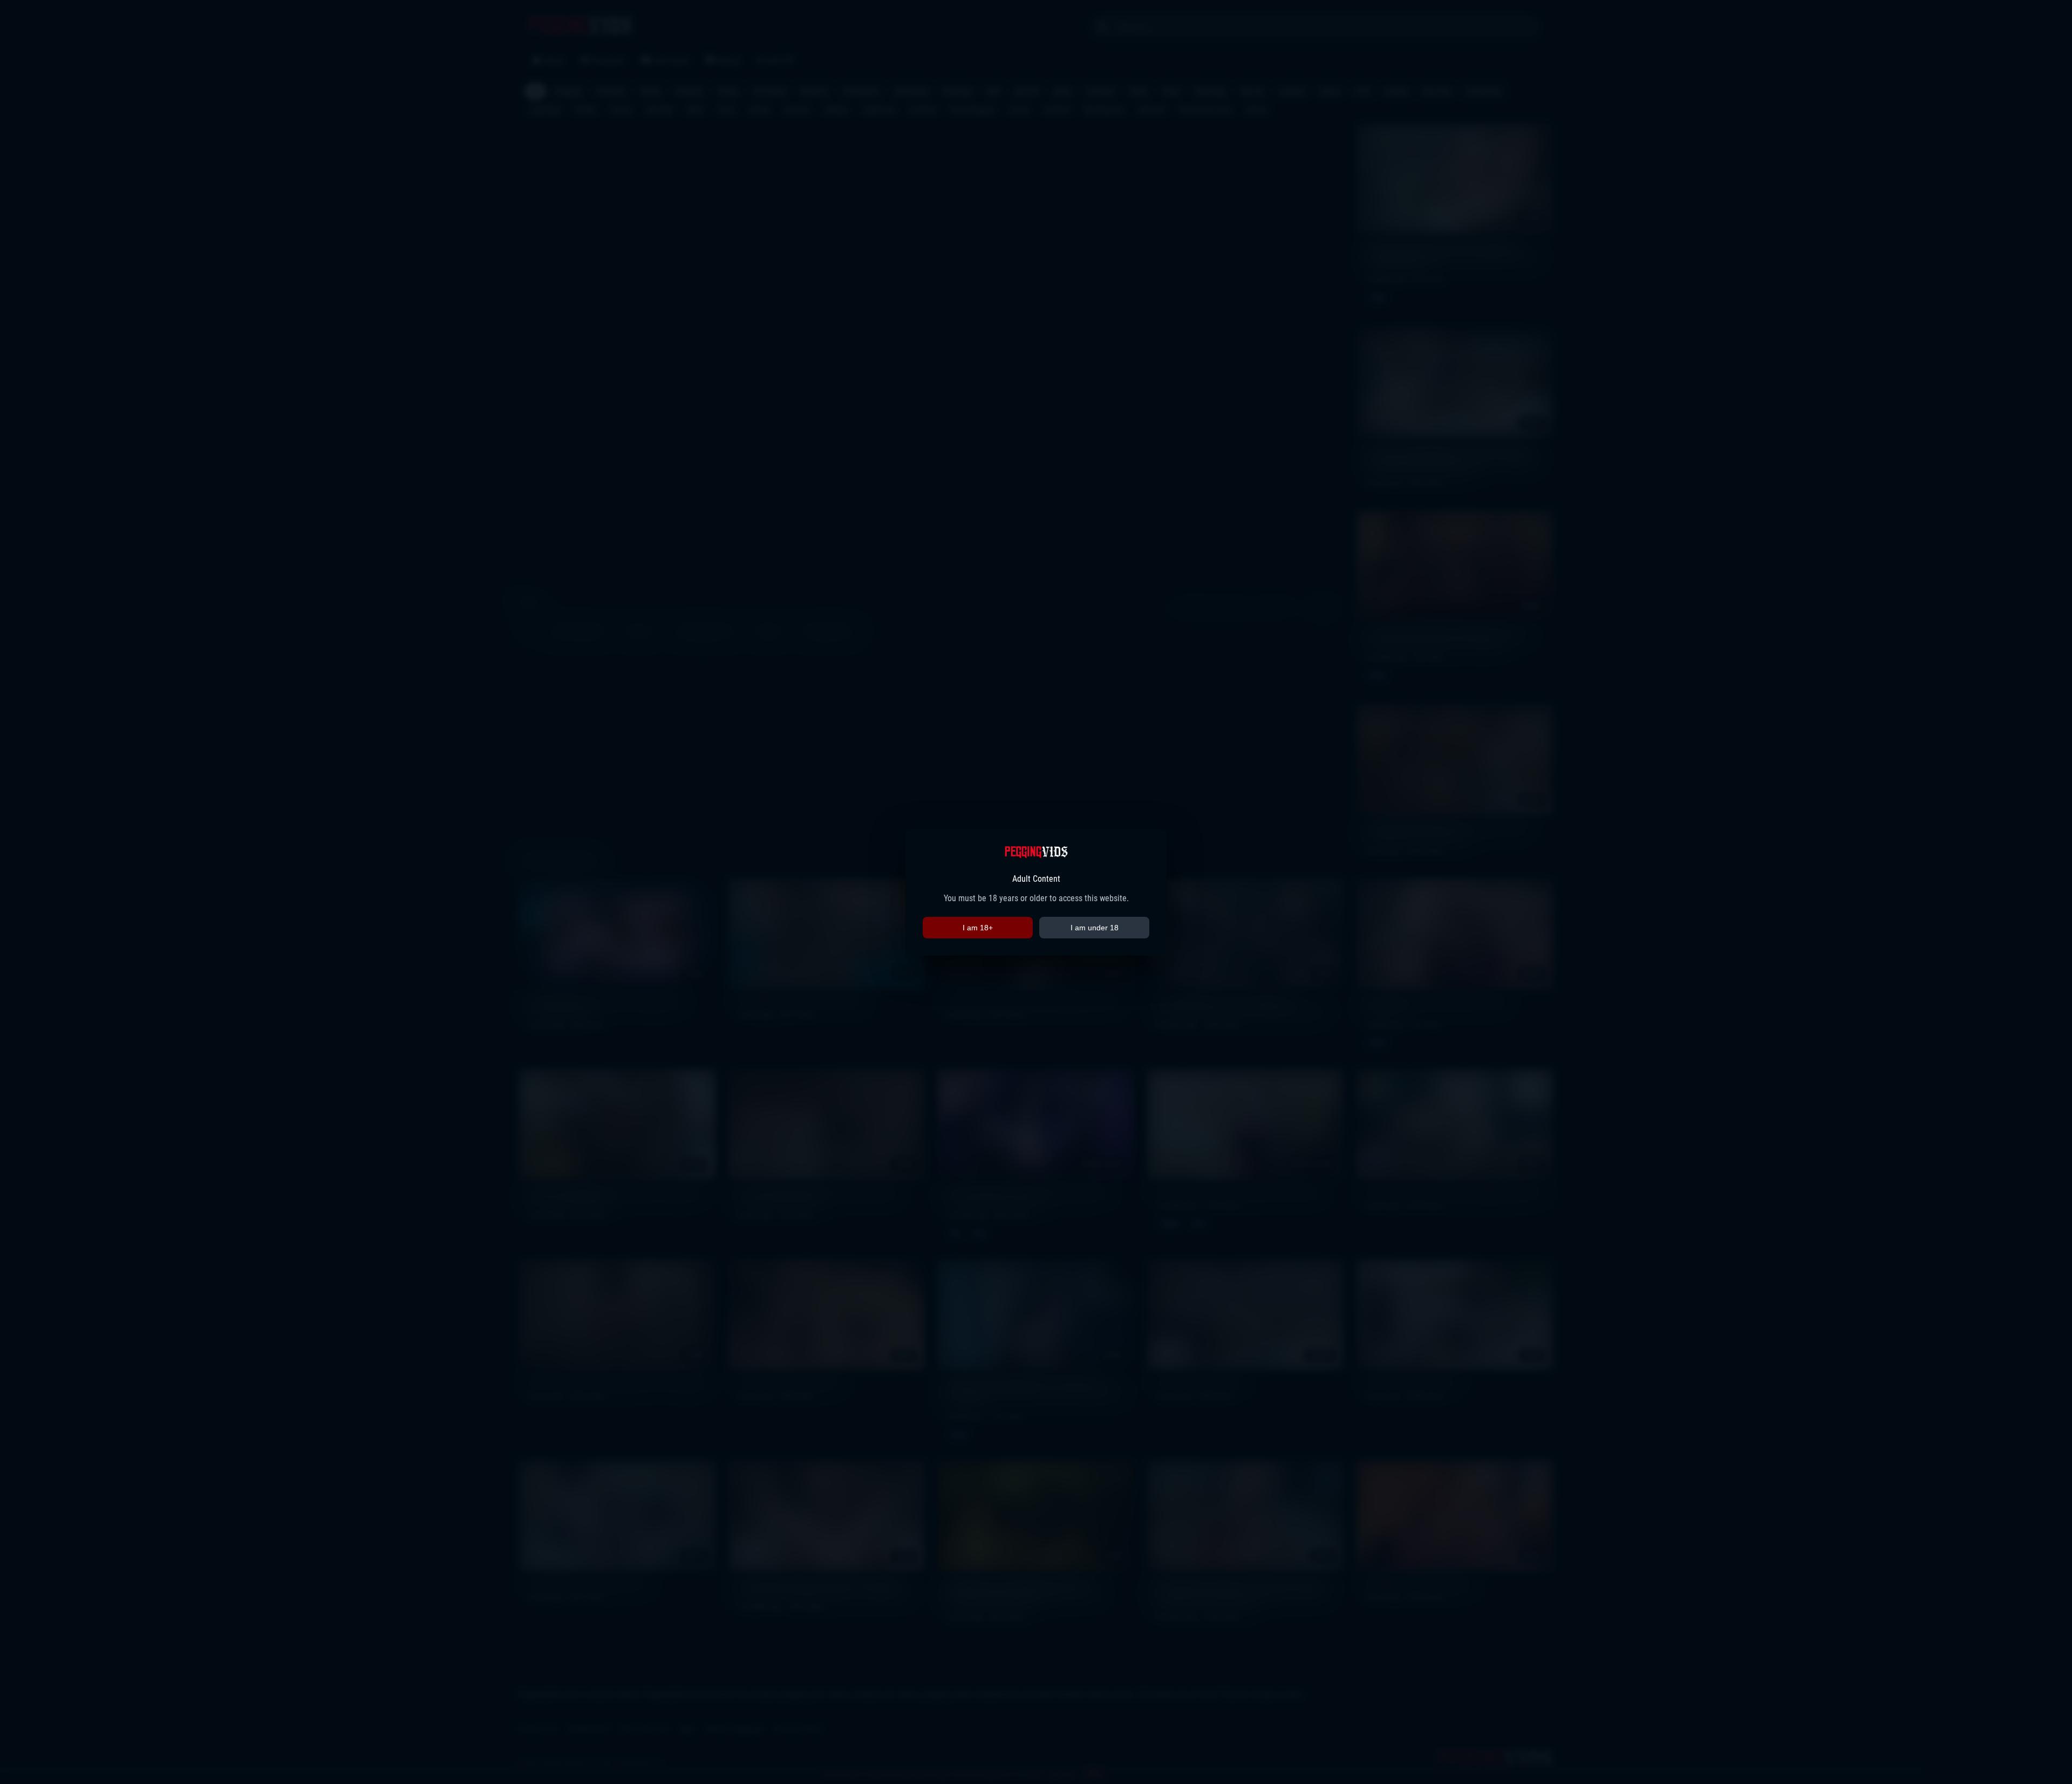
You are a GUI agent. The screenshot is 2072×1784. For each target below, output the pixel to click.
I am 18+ (978, 928)
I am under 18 (1095, 928)
